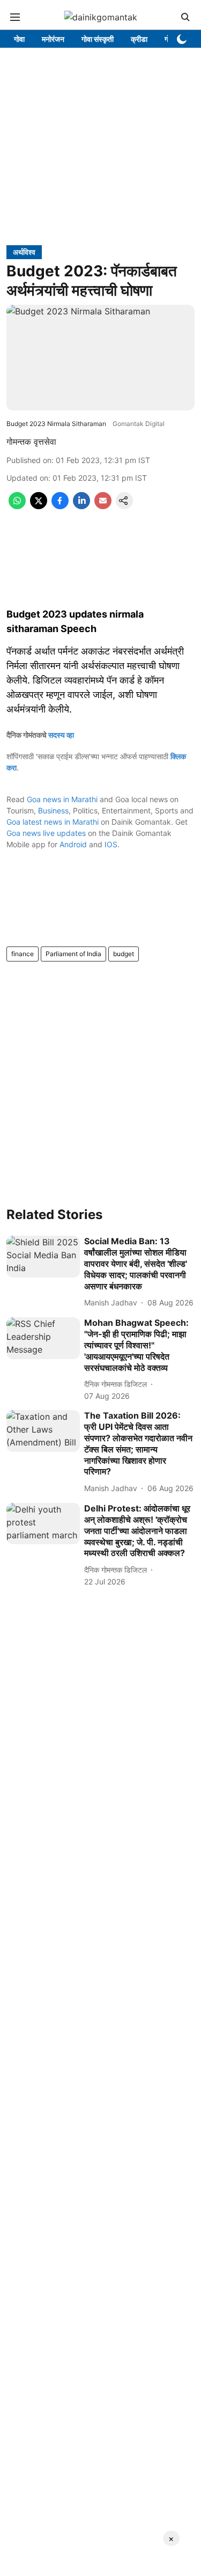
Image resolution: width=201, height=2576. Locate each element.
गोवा (19, 39)
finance (23, 954)
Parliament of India (73, 954)
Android (73, 844)
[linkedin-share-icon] (81, 506)
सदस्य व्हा (61, 735)
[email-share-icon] (103, 506)
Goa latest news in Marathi (53, 822)
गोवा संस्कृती (98, 39)
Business (53, 810)
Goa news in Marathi (62, 799)
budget (124, 954)
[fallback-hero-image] (43, 1256)
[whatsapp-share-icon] (17, 506)
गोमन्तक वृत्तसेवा (31, 442)
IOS (111, 844)
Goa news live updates (46, 833)
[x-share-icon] (39, 506)
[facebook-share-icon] (60, 506)
